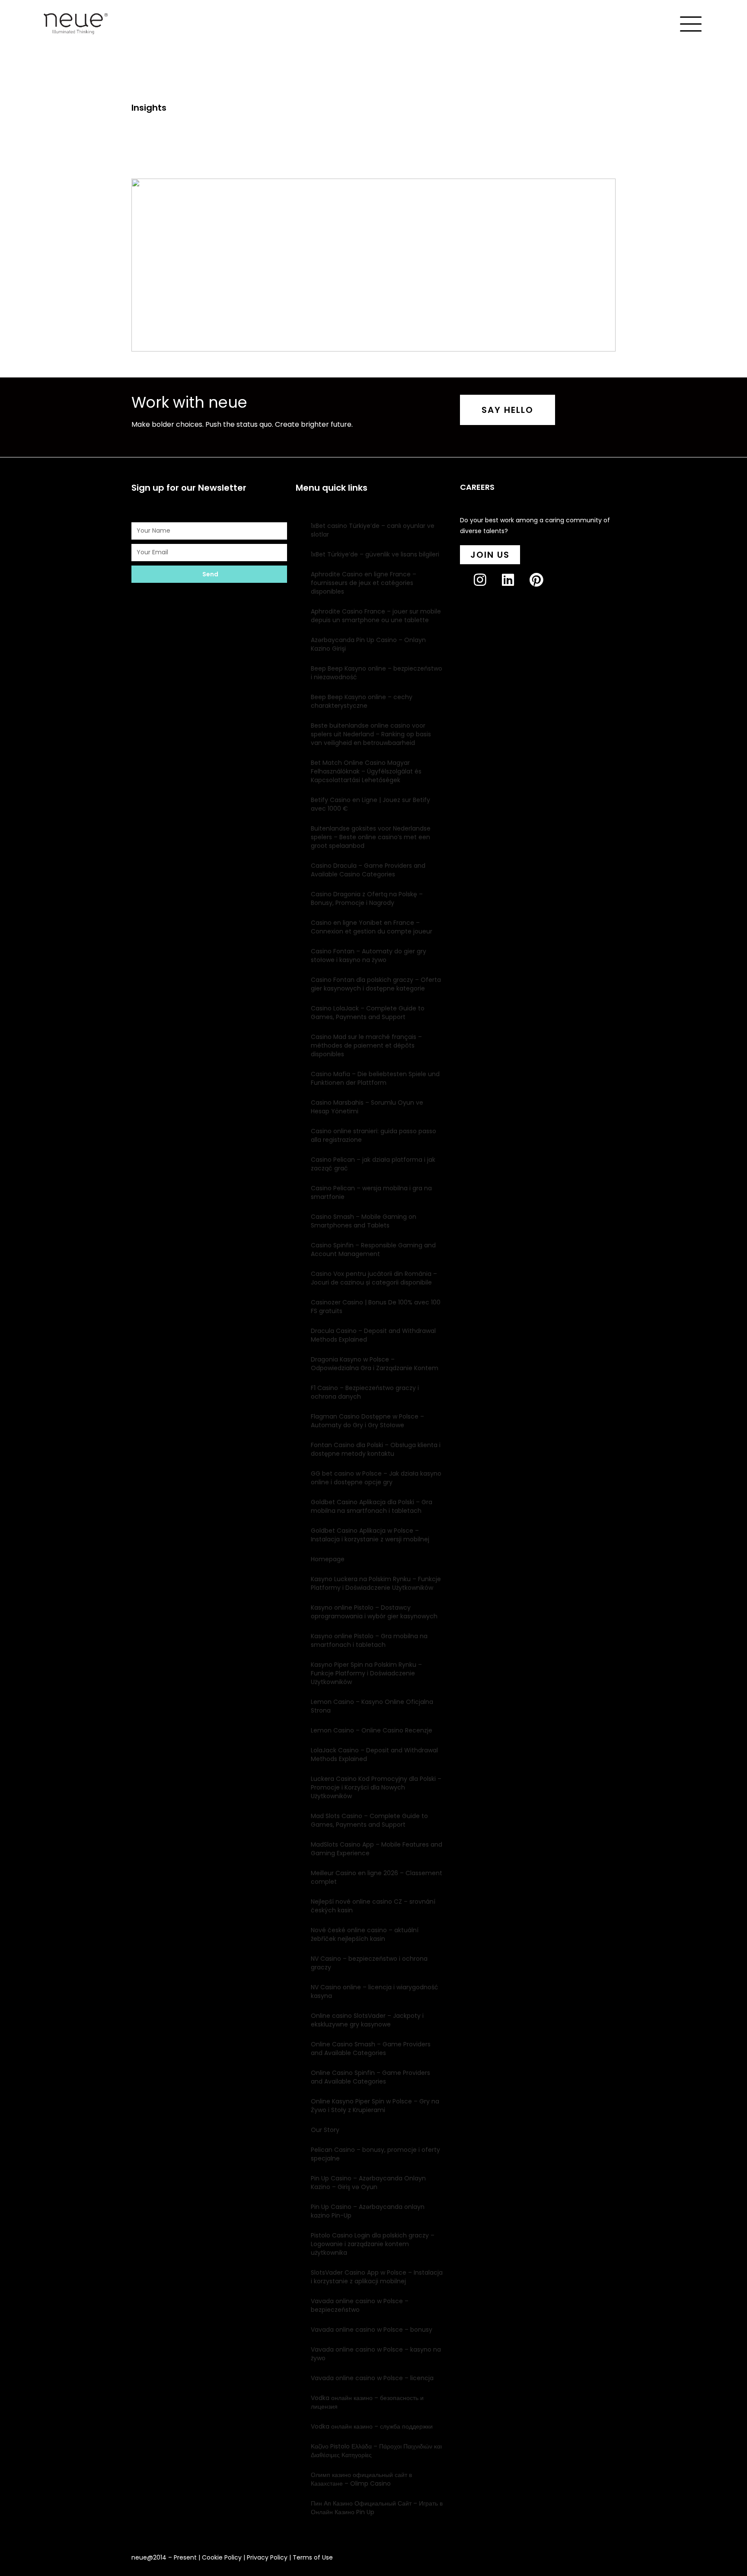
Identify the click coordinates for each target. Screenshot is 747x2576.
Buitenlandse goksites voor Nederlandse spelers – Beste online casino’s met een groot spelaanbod (371, 837)
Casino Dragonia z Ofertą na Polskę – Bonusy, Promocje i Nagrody (367, 898)
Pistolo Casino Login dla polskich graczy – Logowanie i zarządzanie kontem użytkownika (373, 2244)
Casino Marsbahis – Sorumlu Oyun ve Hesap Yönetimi (367, 1107)
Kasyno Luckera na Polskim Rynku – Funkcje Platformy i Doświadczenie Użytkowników (376, 1583)
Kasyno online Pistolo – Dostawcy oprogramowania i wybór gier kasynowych (374, 1612)
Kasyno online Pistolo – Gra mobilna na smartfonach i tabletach (369, 1640)
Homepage (328, 1559)
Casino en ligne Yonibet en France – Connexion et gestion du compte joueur (372, 927)
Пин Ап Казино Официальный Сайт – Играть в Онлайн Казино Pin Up (377, 2508)
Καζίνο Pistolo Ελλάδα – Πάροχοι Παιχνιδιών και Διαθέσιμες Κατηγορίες (376, 2451)
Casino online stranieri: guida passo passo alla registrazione (373, 1135)
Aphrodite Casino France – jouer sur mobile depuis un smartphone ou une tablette (376, 616)
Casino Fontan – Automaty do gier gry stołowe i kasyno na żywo (369, 956)
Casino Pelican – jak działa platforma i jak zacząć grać (373, 1164)
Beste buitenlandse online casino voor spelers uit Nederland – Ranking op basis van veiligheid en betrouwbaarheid (371, 734)
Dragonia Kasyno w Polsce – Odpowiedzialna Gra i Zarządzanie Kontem (375, 1364)
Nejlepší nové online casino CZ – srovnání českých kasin (373, 1906)
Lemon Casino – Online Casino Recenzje (372, 1730)
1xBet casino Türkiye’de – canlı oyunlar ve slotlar (373, 530)
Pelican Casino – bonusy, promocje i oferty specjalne (375, 2154)
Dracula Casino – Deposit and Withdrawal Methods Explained (373, 1335)
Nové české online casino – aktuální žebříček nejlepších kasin (365, 1934)
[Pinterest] (543, 587)
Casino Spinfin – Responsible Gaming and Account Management (373, 1250)
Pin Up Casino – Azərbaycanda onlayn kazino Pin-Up (368, 2211)
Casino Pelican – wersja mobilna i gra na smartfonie (371, 1192)
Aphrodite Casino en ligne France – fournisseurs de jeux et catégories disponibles (364, 583)
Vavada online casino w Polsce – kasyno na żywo (376, 2354)
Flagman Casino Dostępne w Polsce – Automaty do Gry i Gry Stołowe (367, 1421)
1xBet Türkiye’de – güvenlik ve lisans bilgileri (375, 554)
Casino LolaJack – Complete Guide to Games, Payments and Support (368, 1013)
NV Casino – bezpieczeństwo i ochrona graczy (369, 1963)
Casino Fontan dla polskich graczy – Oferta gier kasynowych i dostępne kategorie (376, 984)
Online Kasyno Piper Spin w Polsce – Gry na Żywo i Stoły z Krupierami (375, 2106)
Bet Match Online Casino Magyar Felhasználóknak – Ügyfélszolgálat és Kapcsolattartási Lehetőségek (366, 771)
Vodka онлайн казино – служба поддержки (372, 2426)
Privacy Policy (267, 2557)
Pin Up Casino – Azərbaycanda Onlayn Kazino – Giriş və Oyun (368, 2183)
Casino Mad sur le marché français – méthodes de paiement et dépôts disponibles (366, 1045)
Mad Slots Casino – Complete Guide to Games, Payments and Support (369, 1820)
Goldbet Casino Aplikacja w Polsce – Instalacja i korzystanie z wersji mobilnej (370, 1535)
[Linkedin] (515, 587)
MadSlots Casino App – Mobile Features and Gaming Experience (377, 1849)
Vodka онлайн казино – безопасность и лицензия (367, 2402)
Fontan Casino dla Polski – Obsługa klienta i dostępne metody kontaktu (376, 1449)
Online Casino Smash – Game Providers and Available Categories (371, 2049)
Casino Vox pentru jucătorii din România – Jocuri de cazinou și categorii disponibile (374, 1278)
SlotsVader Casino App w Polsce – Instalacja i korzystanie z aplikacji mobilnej (377, 2277)
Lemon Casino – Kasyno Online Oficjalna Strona (372, 1706)
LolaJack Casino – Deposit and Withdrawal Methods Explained (374, 1755)
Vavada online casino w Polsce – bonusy (372, 2330)
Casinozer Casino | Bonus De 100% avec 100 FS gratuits (376, 1307)
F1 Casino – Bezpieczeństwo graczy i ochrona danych (365, 1392)
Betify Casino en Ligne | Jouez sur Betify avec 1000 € (370, 804)
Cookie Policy (222, 2557)
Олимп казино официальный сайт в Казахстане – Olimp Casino (361, 2479)
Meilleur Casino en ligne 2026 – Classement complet (377, 1877)
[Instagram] (487, 587)
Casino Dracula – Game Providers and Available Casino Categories (368, 870)
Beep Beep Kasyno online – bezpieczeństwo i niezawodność (377, 673)
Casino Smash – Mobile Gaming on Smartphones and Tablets (364, 1221)
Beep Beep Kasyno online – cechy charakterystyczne (362, 701)
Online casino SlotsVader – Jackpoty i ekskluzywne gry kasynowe (367, 2020)
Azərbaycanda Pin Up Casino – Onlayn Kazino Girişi (368, 644)
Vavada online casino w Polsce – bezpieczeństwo (360, 2305)
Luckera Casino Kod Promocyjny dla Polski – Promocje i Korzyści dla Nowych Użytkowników (376, 1787)
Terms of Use (313, 2557)
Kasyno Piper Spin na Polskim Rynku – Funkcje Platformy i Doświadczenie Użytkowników (366, 1673)
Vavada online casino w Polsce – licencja (372, 2378)
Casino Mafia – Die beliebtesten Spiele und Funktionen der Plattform (375, 1078)
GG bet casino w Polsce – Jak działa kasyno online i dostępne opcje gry (376, 1478)
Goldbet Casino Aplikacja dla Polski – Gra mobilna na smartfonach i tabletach (372, 1506)
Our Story (325, 2130)
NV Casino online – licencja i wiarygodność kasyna (375, 1991)
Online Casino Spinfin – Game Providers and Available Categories (370, 2077)
